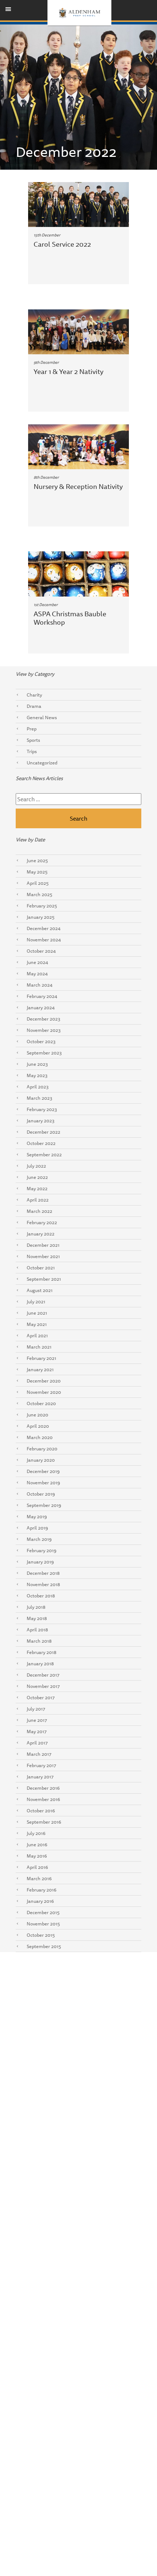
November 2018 (43, 1584)
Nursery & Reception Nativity (78, 486)
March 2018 (39, 1641)
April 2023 (38, 1087)
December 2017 (43, 1675)
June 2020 (37, 1415)
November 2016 (43, 1799)
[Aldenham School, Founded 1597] (79, 13)
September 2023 (44, 1053)
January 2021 (40, 1369)
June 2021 (37, 1313)
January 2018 (40, 1663)
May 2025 (37, 872)
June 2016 (37, 1844)
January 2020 (41, 1460)
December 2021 (43, 1245)
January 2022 (41, 1234)
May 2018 (37, 1618)
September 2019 (44, 1505)
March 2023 (39, 1098)
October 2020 (41, 1403)
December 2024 (44, 928)
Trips (32, 751)
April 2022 (38, 1200)
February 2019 (42, 1550)
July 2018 (36, 1607)
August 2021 (40, 1290)
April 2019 (37, 1528)
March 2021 (39, 1347)
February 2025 (42, 906)
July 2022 (36, 1166)
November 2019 (43, 1482)
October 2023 (41, 1041)
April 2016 (37, 1867)
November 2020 (44, 1392)
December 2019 (43, 1471)
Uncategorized (42, 763)
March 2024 (40, 985)
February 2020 (42, 1449)
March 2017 (39, 1754)
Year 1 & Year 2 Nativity (68, 371)
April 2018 (37, 1630)
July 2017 (36, 1709)
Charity (34, 695)
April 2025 (38, 883)
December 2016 (43, 1788)
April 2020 (38, 1426)
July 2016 (36, 1833)
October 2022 (41, 1143)
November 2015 (43, 1924)
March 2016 (39, 1878)
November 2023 (44, 1030)
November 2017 (43, 1686)
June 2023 (37, 1064)
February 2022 (42, 1222)
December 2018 (43, 1573)
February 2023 (42, 1109)
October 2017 (41, 1697)
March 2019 (39, 1539)
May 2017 (37, 1731)
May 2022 (37, 1188)
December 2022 (43, 1132)
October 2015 (41, 1935)
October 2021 (41, 1268)
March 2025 (39, 894)
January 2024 (41, 1007)
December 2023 (43, 1019)
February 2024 (42, 996)
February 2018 (41, 1652)
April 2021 (37, 1335)
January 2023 (41, 1121)
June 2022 (37, 1177)
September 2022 (44, 1154)
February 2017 (41, 1765)
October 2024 (41, 951)
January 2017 (40, 1777)
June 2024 (37, 962)
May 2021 (37, 1324)
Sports (33, 740)
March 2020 (40, 1437)
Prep (32, 729)
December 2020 (44, 1381)
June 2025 (37, 860)
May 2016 (37, 1856)
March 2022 (39, 1211)
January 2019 (40, 1562)
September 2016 (44, 1822)
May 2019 (37, 1516)
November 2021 (43, 1256)
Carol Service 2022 (62, 244)
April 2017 (37, 1743)
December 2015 (43, 1912)
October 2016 (41, 1810)
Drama (34, 706)
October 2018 (41, 1596)
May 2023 (37, 1075)
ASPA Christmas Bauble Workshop (70, 618)
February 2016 (42, 1890)
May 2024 (37, 973)
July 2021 (36, 1302)
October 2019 (41, 1494)
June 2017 (37, 1720)
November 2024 (44, 940)
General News (42, 717)
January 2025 (41, 917)
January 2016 (40, 1901)
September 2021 (44, 1279)
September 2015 (44, 1946)
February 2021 (41, 1358)
